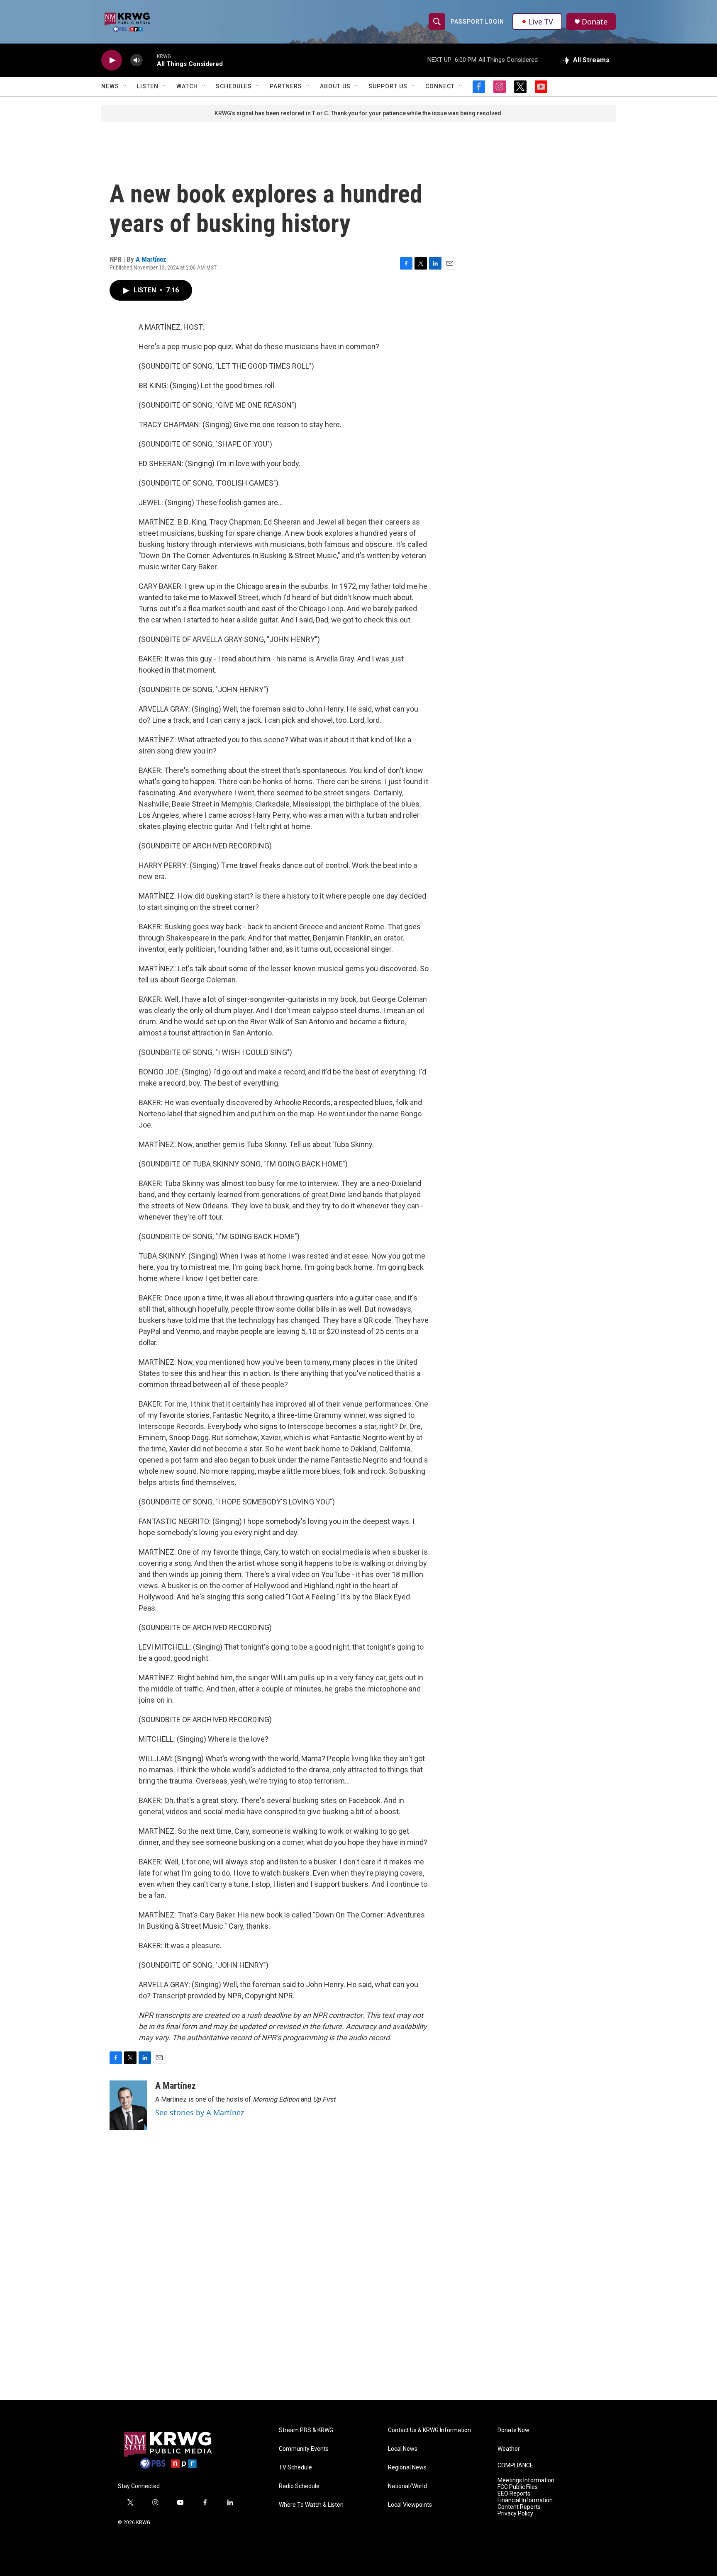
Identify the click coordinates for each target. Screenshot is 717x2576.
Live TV (541, 22)
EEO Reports (514, 2494)
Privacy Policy (515, 2514)
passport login (477, 22)
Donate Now (513, 2430)
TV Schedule (295, 2468)
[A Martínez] (128, 2105)
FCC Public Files (518, 2487)
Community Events (304, 2449)
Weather (509, 2449)
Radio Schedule (299, 2486)
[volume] (137, 60)
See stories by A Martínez (200, 2112)
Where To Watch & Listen (311, 2505)
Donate (595, 22)
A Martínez (151, 259)
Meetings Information (526, 2480)
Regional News (407, 2468)
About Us (335, 86)
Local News (403, 2449)
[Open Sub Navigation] (125, 86)
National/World (407, 2486)
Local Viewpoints (410, 2505)
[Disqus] (358, 2288)
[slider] (150, 60)
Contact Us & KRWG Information (429, 2430)
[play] (112, 60)
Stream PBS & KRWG (306, 2430)
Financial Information (525, 2500)
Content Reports (519, 2507)
